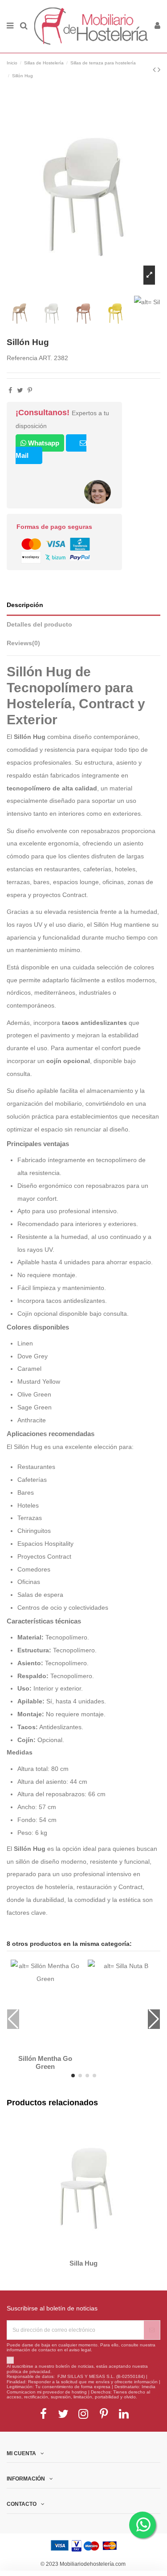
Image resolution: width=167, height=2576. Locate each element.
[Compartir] (10, 390)
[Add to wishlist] (40, 2047)
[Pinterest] (30, 390)
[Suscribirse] (152, 2330)
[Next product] (159, 70)
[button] (73, 2076)
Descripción (25, 605)
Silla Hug (83, 2263)
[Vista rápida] (51, 2047)
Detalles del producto (39, 625)
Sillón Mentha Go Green (45, 2063)
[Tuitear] (20, 390)
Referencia (22, 358)
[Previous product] (155, 70)
